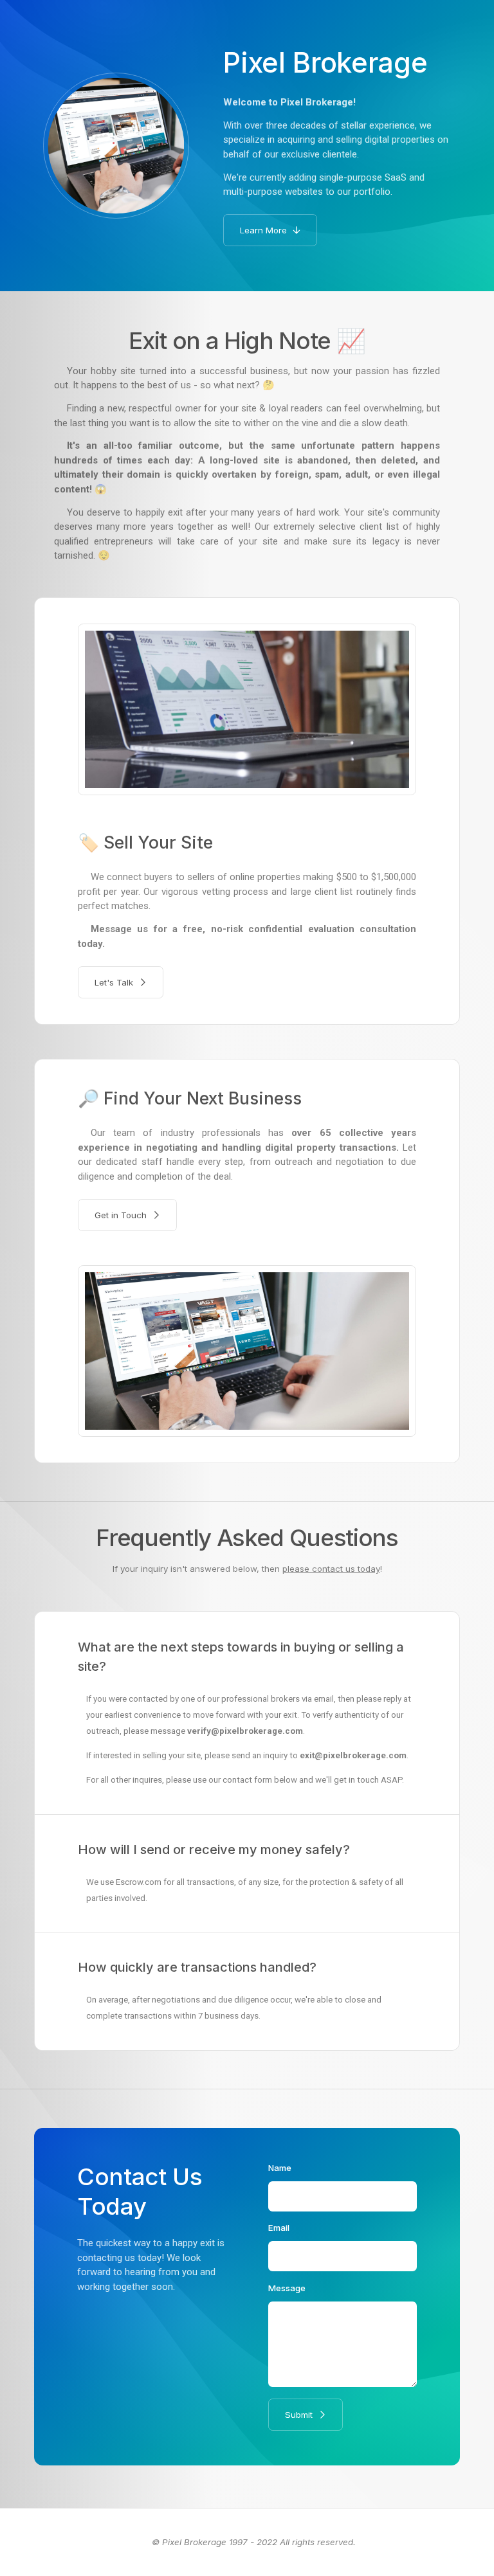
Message (287, 2288)
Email (279, 2228)
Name (280, 2168)
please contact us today (331, 1569)
